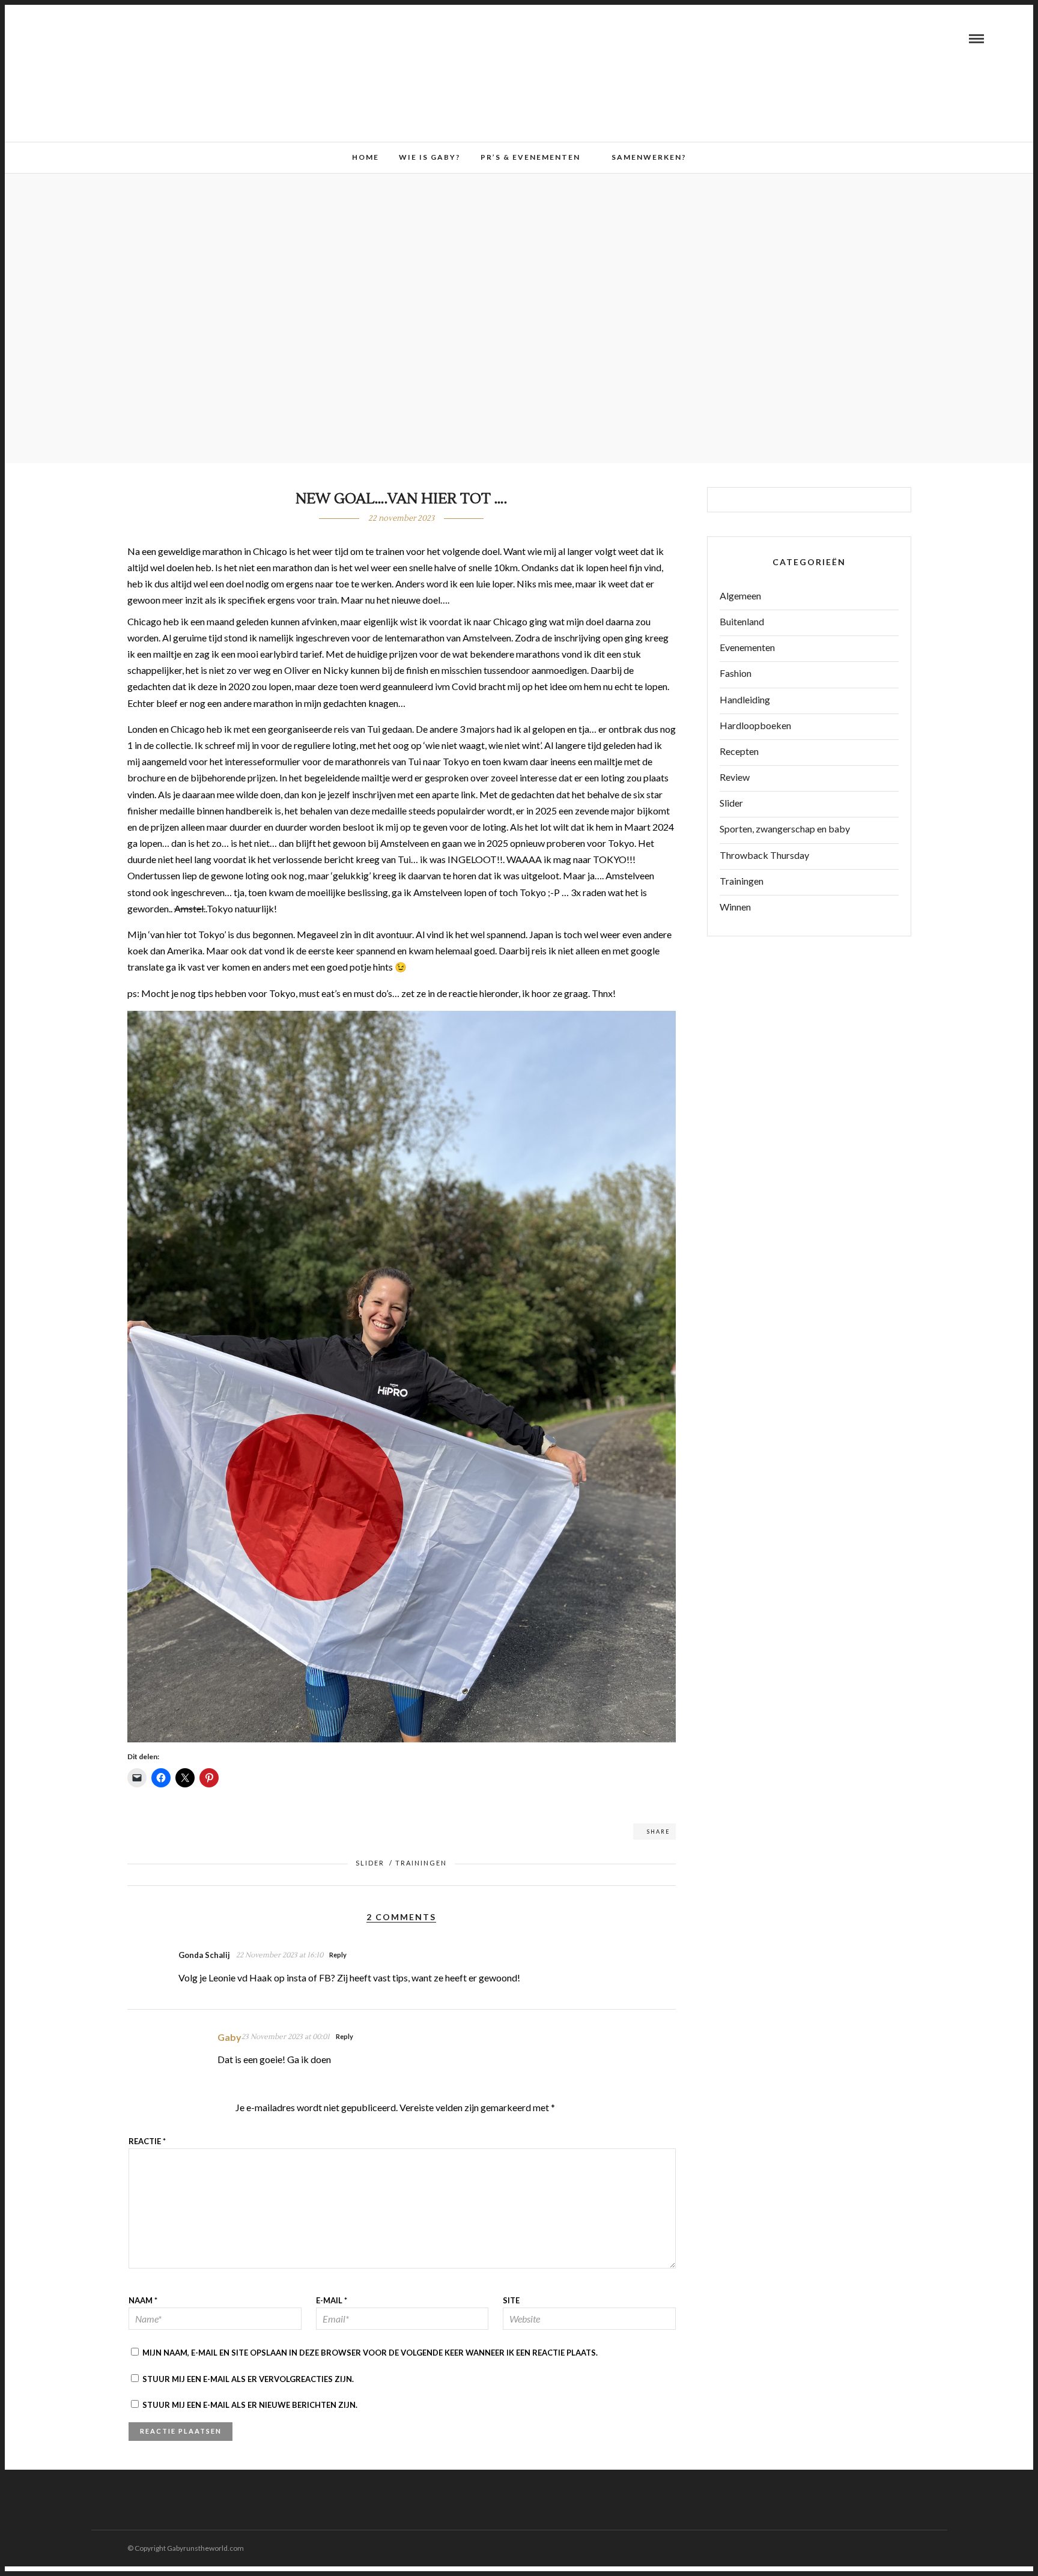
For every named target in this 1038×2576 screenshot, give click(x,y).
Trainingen (421, 1863)
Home (366, 157)
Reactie (147, 2141)
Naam (143, 2300)
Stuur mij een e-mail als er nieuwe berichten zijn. (250, 2405)
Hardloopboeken (755, 725)
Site (511, 2300)
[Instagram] (91, 38)
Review (735, 777)
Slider (370, 1863)
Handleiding (745, 699)
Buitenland (742, 621)
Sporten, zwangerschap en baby (785, 829)
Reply (338, 1955)
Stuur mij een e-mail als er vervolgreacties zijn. (248, 2379)
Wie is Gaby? (430, 157)
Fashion (736, 673)
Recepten (739, 751)
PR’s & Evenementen (530, 157)
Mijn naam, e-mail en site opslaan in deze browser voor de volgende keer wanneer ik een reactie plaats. (370, 2353)
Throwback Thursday (764, 855)
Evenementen (747, 647)
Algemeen (740, 596)
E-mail (332, 2300)
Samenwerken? (649, 157)
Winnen (735, 907)
